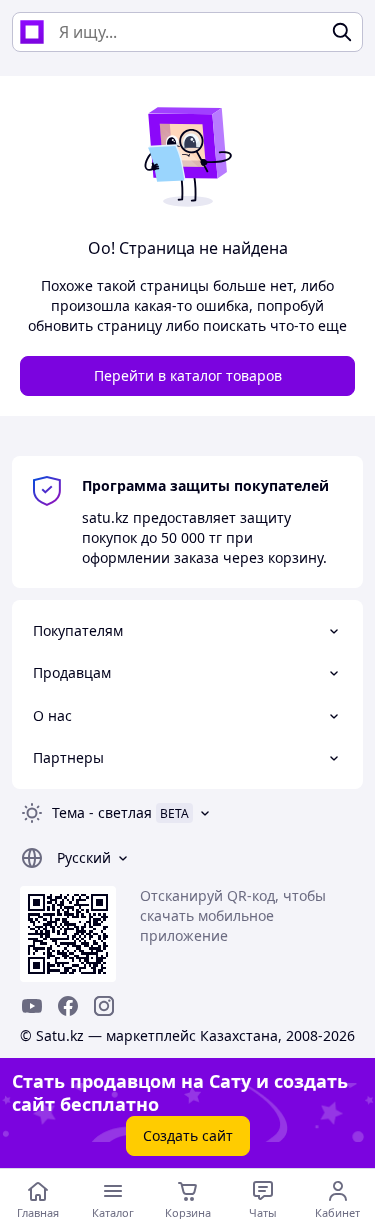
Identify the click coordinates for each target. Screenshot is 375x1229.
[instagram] (104, 1006)
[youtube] (32, 1006)
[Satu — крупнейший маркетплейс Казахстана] (32, 32)
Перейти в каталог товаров (188, 375)
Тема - (102, 812)
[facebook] (68, 1006)
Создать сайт (188, 1135)
